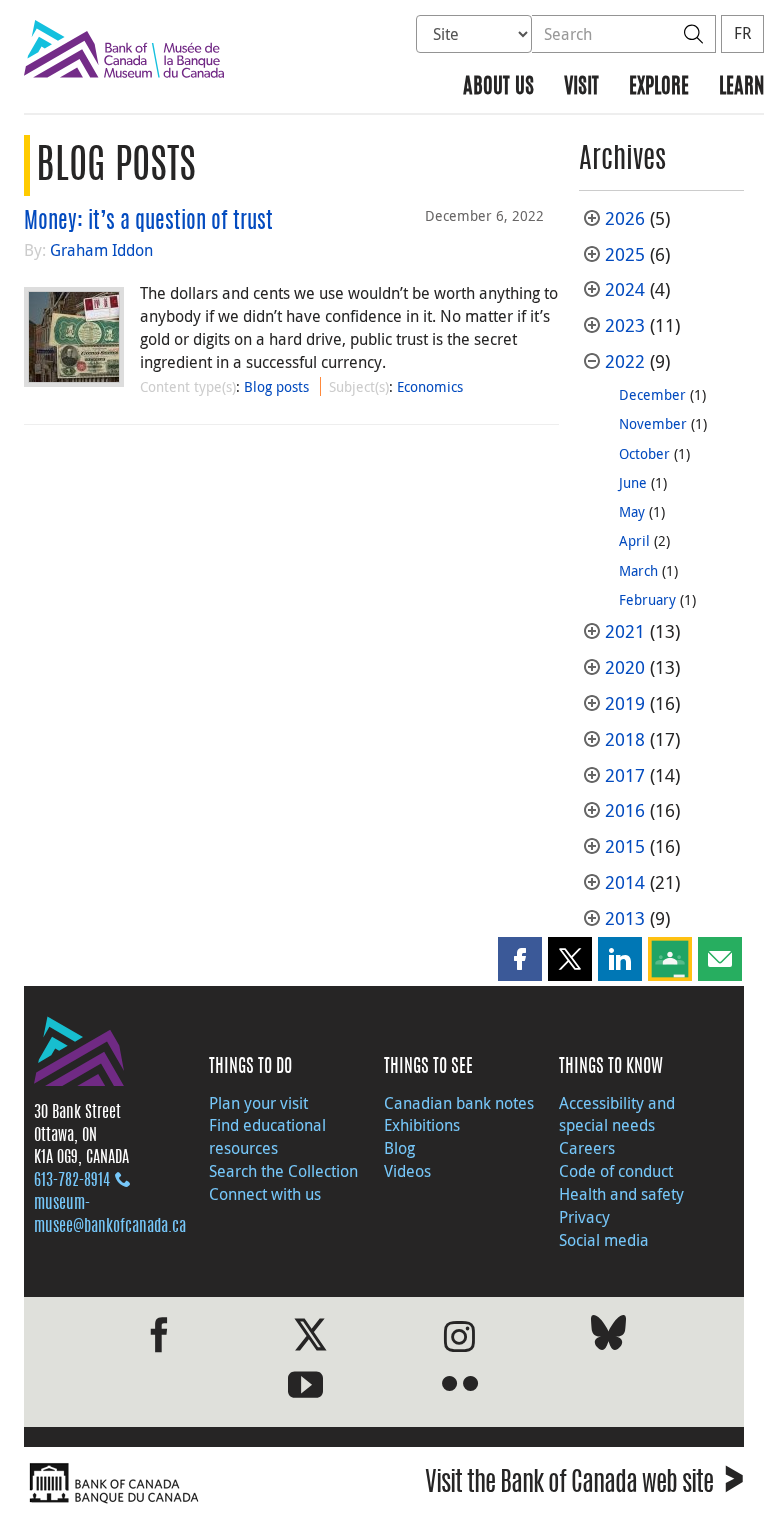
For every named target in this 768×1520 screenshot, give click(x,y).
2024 (625, 289)
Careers (587, 1148)
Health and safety (621, 1194)
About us (498, 87)
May (632, 511)
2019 (625, 703)
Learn (741, 87)
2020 (625, 667)
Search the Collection (283, 1171)
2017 (625, 775)
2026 (625, 218)
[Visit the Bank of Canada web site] (199, 1483)
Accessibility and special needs (617, 1114)
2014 (625, 882)
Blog (399, 1148)
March (638, 570)
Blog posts (276, 386)
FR (742, 33)
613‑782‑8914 (72, 1181)
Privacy (584, 1217)
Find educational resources (267, 1136)
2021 (625, 631)
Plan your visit (258, 1103)
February (647, 599)
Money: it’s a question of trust (148, 222)
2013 (625, 918)
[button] (520, 959)
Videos (407, 1171)
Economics (430, 386)
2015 (625, 846)
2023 (625, 325)
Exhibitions (422, 1125)
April (634, 540)
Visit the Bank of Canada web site (584, 1485)
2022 (625, 361)
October (644, 453)
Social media (604, 1240)
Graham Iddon (101, 250)
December (652, 394)
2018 (625, 739)
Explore (659, 87)
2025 (625, 254)
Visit (581, 87)
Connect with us (265, 1194)
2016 (625, 810)
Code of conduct (616, 1171)
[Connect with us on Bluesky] (608, 1336)
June (633, 482)
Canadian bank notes (459, 1103)
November (653, 423)
